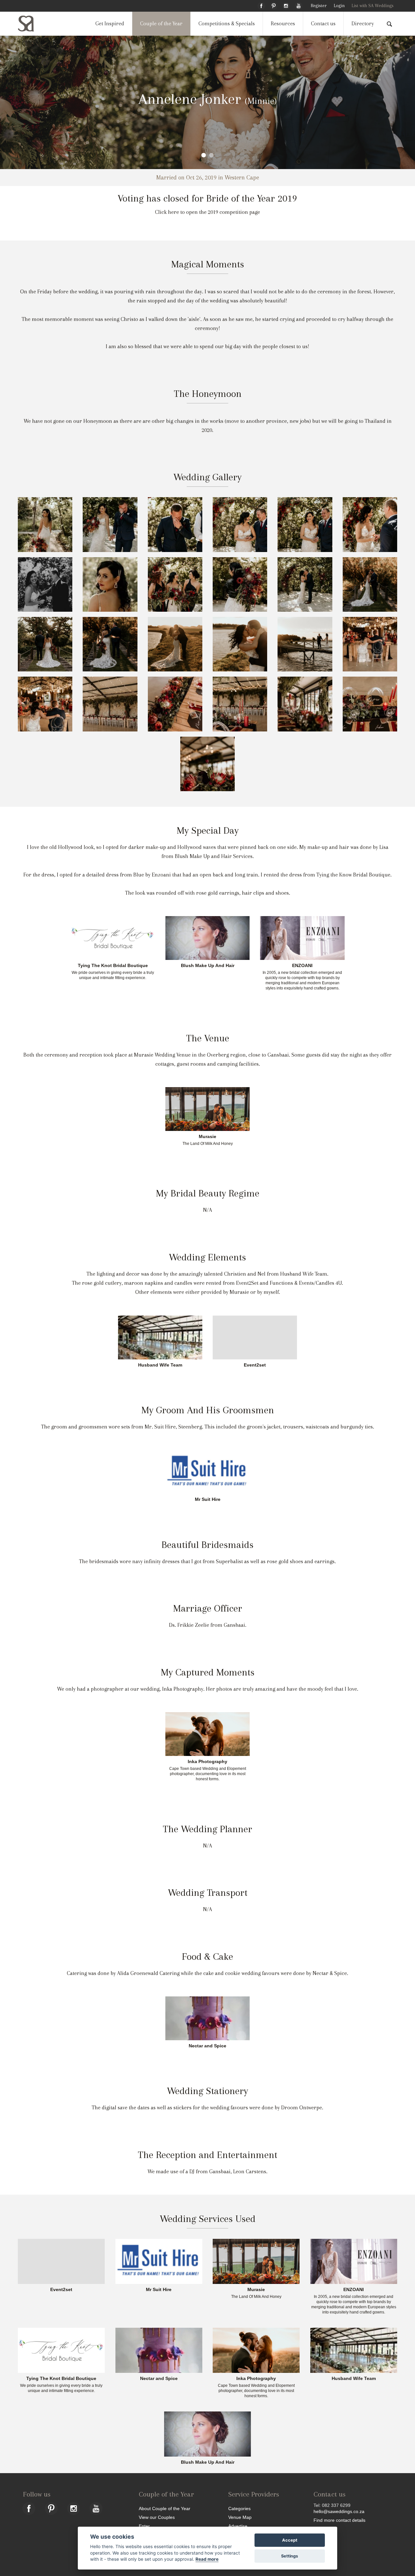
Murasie (207, 1137)
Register (319, 6)
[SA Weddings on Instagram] (286, 5)
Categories (239, 2508)
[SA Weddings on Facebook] (261, 5)
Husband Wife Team (160, 1365)
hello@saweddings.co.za (339, 2511)
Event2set (255, 1365)
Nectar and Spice (207, 2046)
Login (339, 6)
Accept (290, 2540)
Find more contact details (339, 2520)
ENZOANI (302, 966)
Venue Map (240, 2517)
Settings (290, 2556)
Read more (207, 2559)
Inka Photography (207, 1762)
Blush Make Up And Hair (208, 966)
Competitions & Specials (227, 24)
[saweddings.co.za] (31, 24)
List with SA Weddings (373, 6)
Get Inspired (110, 24)
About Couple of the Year (165, 2508)
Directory (363, 24)
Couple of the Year (161, 24)
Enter (144, 2526)
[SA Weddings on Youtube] (299, 5)
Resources (283, 24)
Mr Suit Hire (208, 1500)
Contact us (323, 24)
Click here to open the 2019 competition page (207, 212)
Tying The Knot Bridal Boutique (113, 966)
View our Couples (157, 2517)
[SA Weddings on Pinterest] (274, 5)
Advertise (238, 2526)
